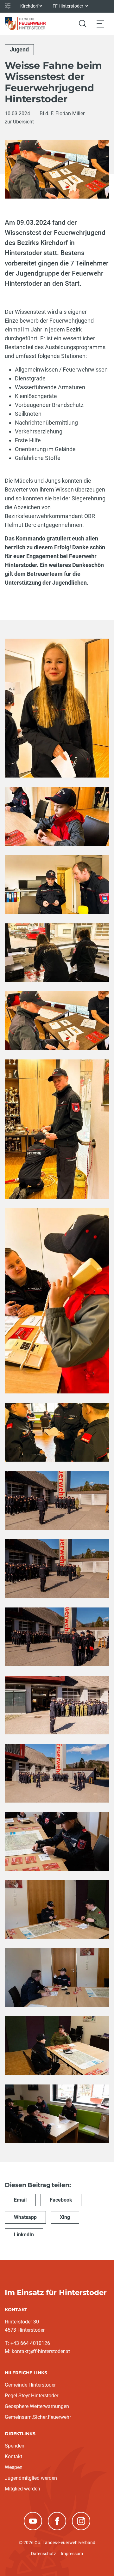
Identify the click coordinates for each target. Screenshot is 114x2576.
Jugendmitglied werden (31, 2478)
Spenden (15, 2446)
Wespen (14, 2467)
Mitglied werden (22, 2489)
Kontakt (13, 2457)
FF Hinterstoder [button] (68, 6)
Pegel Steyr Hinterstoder (32, 2396)
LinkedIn (24, 2235)
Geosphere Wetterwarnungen (37, 2406)
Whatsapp (25, 2217)
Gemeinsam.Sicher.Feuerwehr (38, 2417)
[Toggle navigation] (100, 24)
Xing (65, 2217)
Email (20, 2200)
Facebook (61, 2200)
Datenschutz (44, 2554)
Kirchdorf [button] (29, 6)
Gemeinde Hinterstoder (30, 2385)
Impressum (72, 2554)
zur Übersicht (19, 122)
